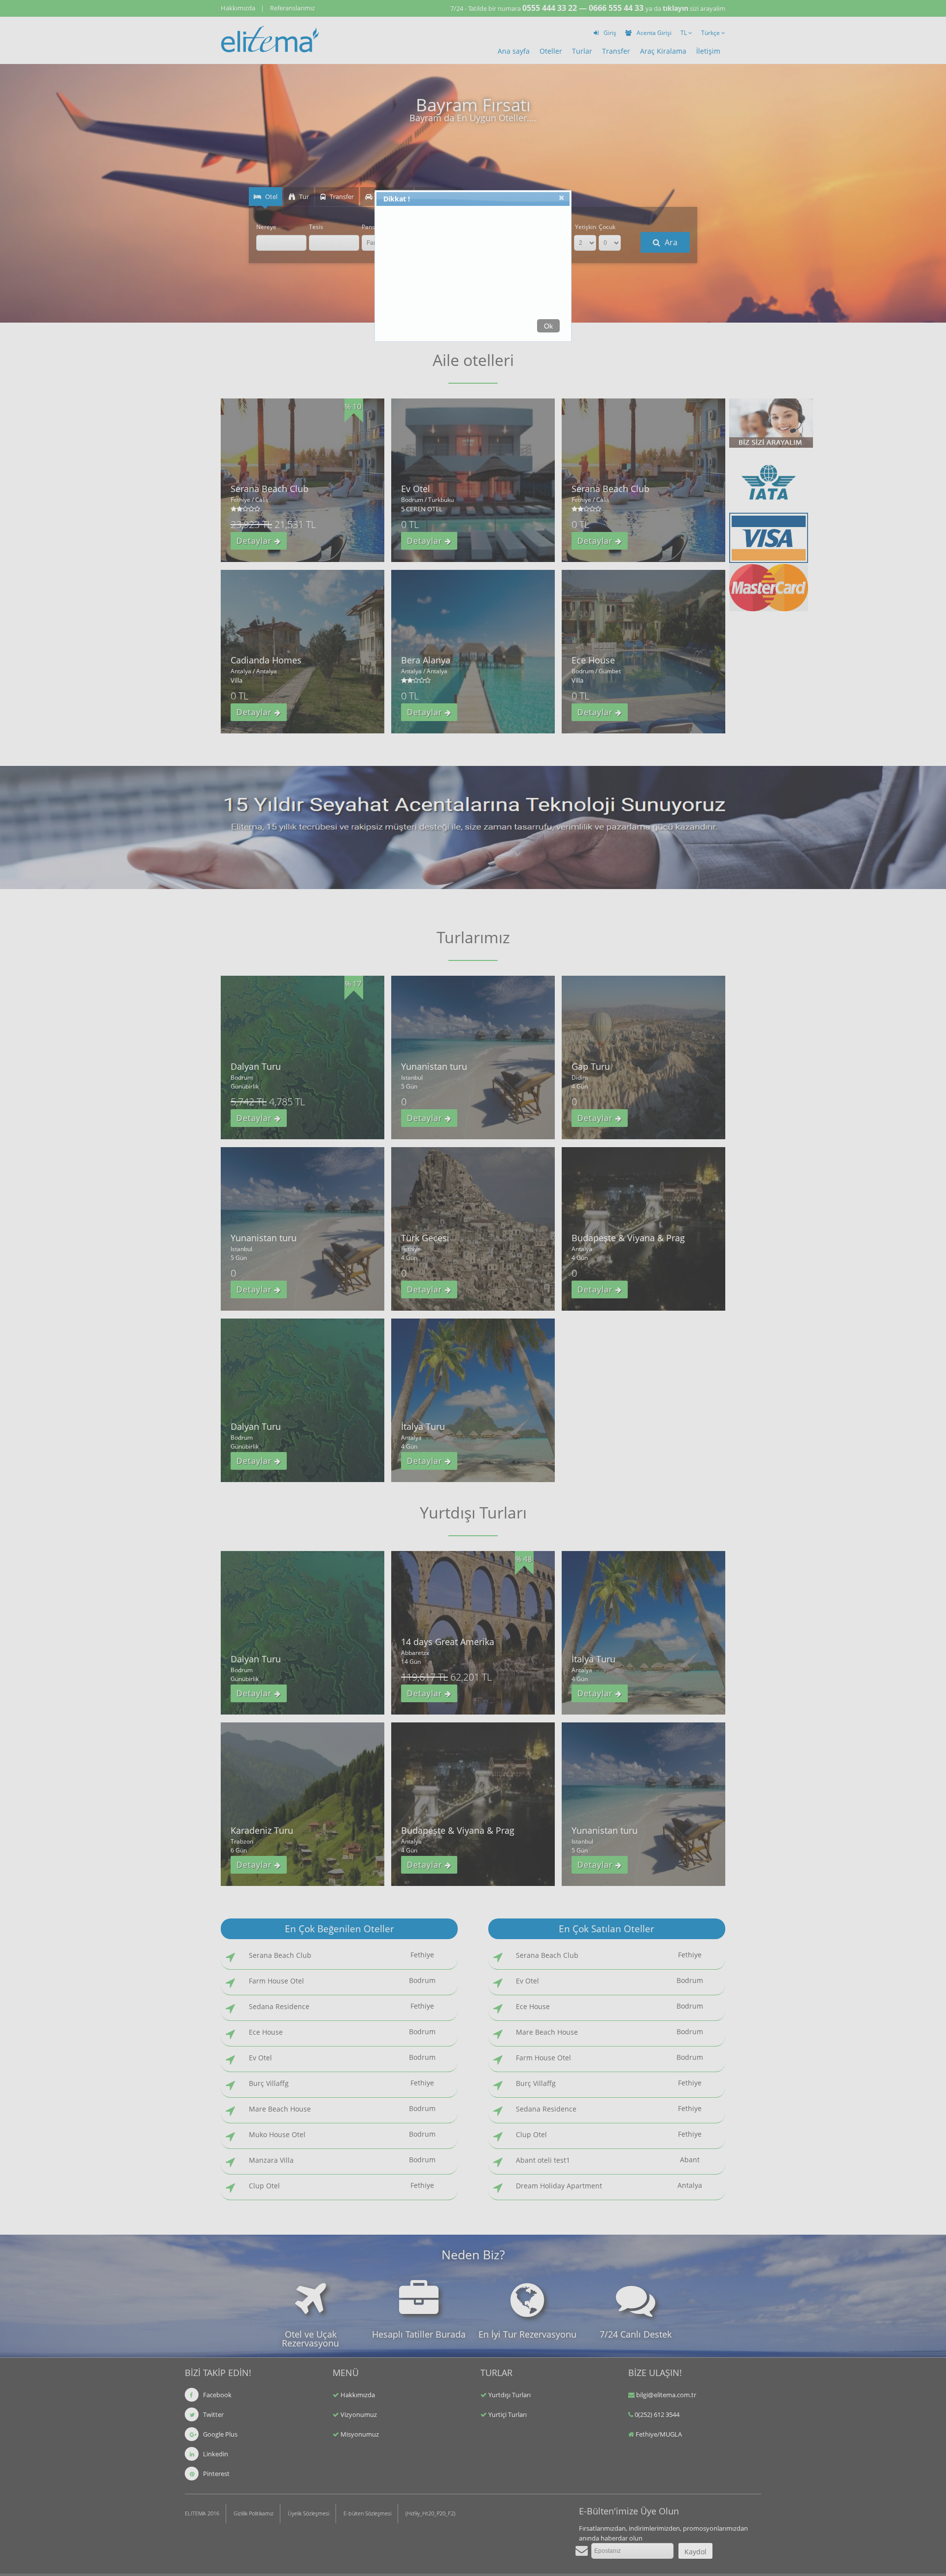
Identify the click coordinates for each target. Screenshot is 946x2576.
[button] (562, 199)
